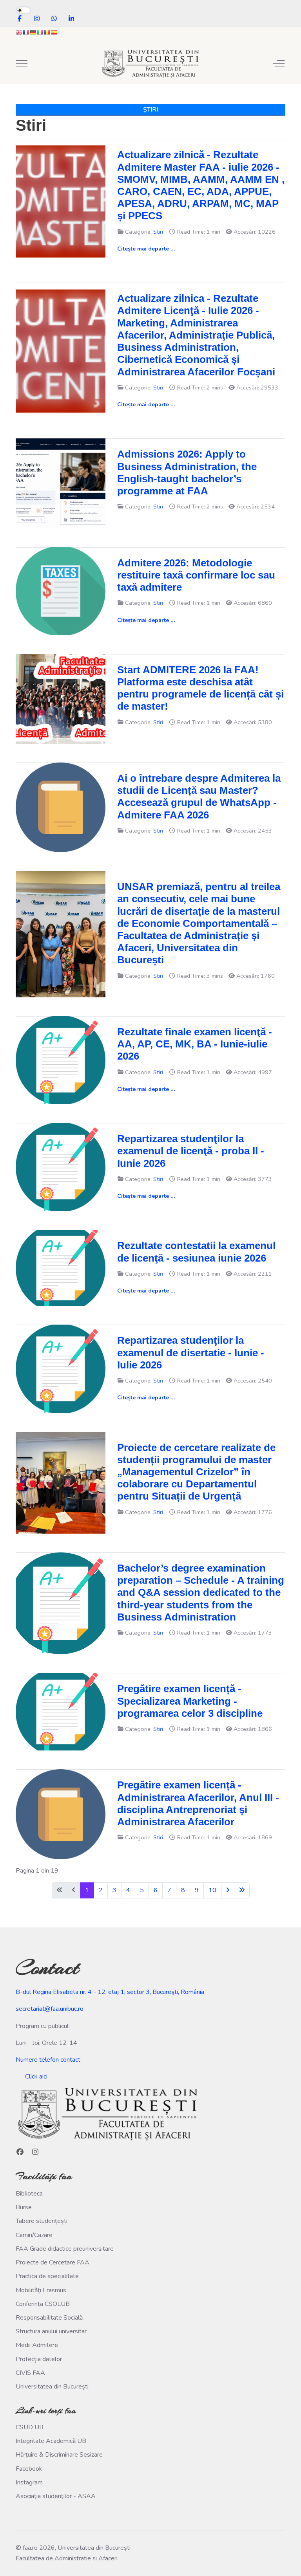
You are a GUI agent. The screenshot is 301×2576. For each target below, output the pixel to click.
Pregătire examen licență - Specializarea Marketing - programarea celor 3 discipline (190, 1701)
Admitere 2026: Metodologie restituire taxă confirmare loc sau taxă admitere (196, 575)
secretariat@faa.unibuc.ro (50, 2009)
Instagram (29, 2482)
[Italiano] (40, 32)
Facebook (29, 2469)
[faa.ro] (150, 64)
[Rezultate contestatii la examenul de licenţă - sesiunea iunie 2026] (61, 1267)
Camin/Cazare (34, 2235)
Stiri (158, 232)
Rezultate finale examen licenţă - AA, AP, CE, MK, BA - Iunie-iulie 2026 (195, 1044)
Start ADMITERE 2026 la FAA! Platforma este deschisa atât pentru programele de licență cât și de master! (200, 688)
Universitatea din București (52, 2387)
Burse (24, 2207)
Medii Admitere (37, 2345)
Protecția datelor (39, 2359)
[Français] (26, 32)
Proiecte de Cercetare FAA (53, 2262)
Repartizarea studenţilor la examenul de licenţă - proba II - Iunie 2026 (191, 1151)
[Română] (47, 32)
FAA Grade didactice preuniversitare (65, 2249)
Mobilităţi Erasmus (41, 2290)
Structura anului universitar (51, 2331)
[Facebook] (20, 19)
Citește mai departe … (146, 249)
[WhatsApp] (54, 19)
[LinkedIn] (71, 19)
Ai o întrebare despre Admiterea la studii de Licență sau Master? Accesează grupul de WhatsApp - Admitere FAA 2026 (199, 797)
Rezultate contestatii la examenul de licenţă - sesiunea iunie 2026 (196, 1252)
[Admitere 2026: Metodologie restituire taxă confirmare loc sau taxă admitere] (61, 591)
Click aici (36, 2077)
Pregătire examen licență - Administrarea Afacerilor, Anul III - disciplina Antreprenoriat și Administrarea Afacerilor (198, 1803)
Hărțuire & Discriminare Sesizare (59, 2455)
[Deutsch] (33, 32)
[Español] (54, 32)
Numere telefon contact (48, 2060)
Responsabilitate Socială (49, 2318)
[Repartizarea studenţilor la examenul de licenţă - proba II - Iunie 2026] (61, 1167)
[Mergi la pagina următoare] (228, 1890)
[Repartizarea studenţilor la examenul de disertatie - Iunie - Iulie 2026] (61, 1368)
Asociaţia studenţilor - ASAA (56, 2496)
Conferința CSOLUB (43, 2304)
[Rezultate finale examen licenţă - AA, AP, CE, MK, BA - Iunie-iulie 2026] (61, 1060)
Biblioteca (29, 2194)
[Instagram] (37, 19)
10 (212, 1890)
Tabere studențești (42, 2221)
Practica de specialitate (47, 2276)
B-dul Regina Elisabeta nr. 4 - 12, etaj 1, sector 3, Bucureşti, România (110, 1992)
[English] (19, 32)
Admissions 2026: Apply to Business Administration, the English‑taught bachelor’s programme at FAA (187, 472)
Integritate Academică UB (51, 2441)
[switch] (23, 10)
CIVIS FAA (30, 2373)
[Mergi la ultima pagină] (242, 1890)
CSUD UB (30, 2427)
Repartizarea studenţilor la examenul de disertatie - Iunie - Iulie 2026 (191, 1352)
